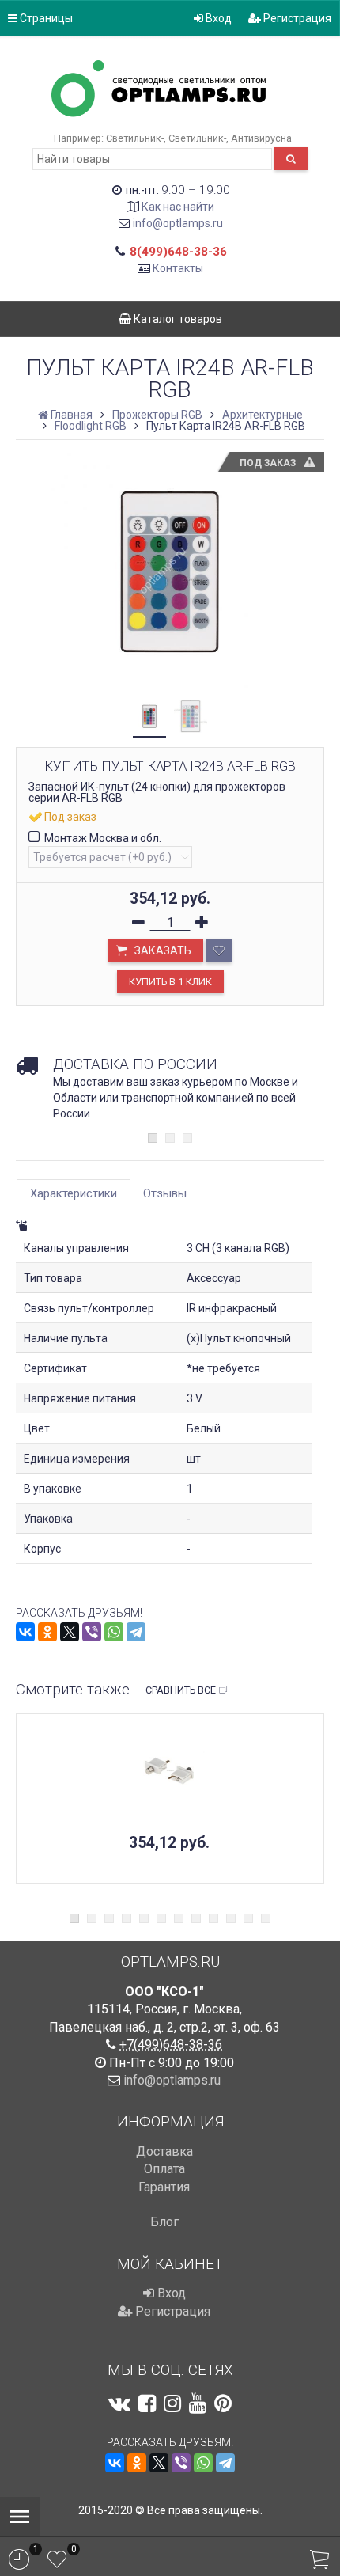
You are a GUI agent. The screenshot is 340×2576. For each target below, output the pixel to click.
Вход (217, 18)
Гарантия (164, 2187)
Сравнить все (181, 1690)
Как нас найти (178, 207)
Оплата (164, 2169)
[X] (70, 1632)
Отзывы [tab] (165, 1193)
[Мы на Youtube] (198, 2403)
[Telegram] (136, 1632)
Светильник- (135, 138)
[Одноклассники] (47, 1632)
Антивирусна (261, 138)
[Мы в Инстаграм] (172, 2403)
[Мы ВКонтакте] (119, 2403)
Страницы (45, 18)
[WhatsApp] (114, 1632)
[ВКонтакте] (25, 1632)
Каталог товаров (177, 319)
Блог (164, 2222)
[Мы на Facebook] (147, 2403)
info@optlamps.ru (178, 223)
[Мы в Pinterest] (223, 2403)
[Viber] (92, 1632)
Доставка (164, 2151)
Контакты (178, 268)
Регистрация (296, 18)
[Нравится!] (219, 950)
